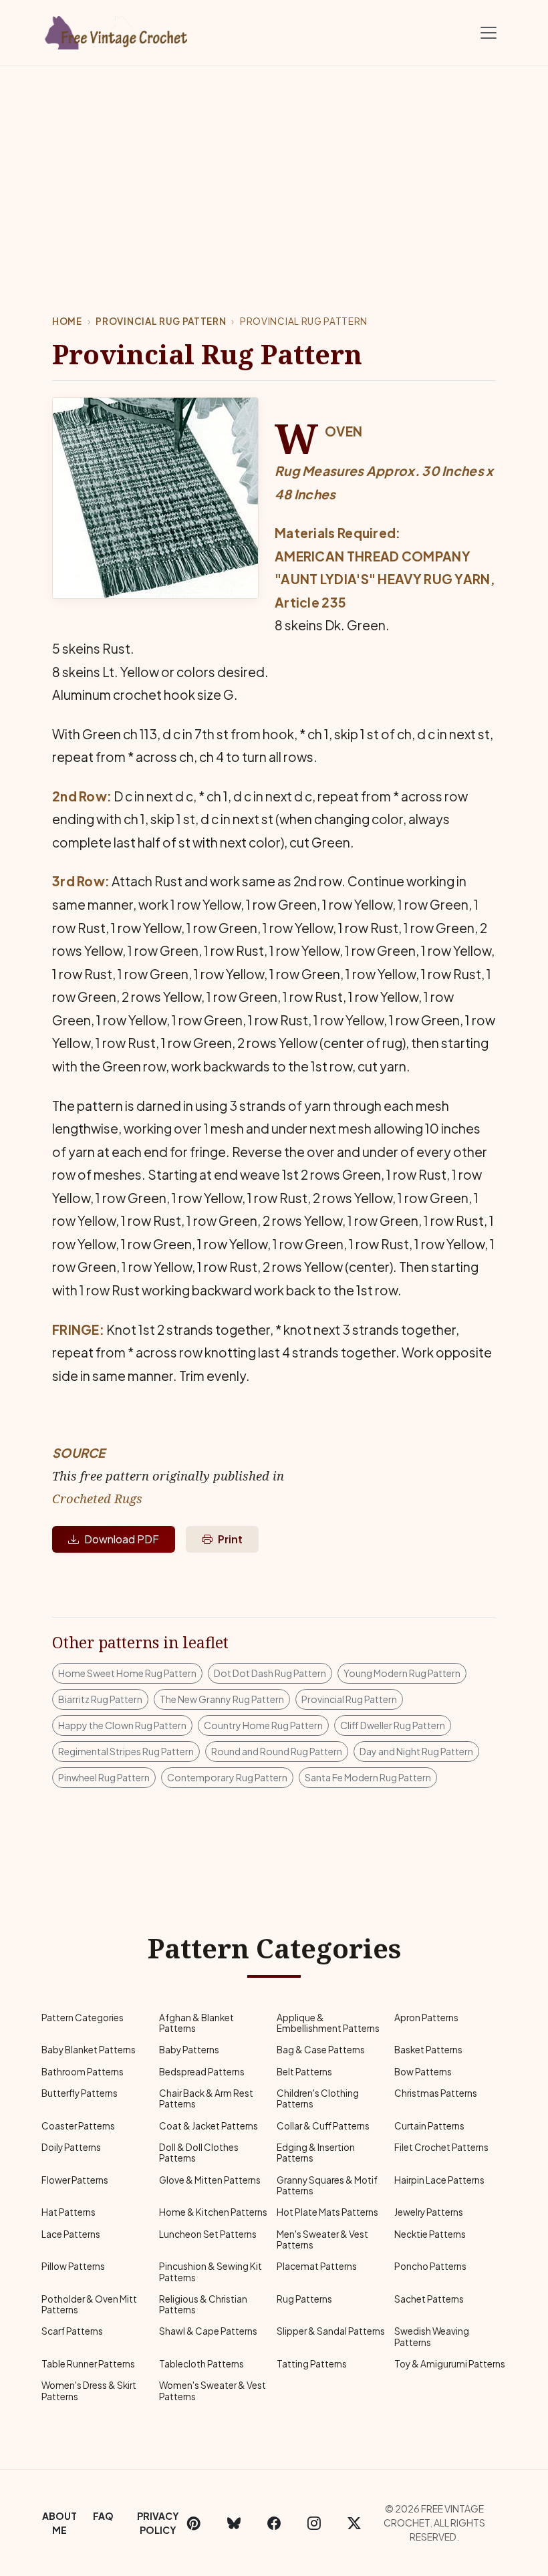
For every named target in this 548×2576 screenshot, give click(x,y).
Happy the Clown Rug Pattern (122, 1725)
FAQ (103, 2516)
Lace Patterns (71, 2234)
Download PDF (122, 1539)
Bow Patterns (423, 2072)
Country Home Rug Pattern (263, 1725)
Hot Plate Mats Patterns (327, 2212)
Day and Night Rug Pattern (416, 1751)
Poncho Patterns (430, 2266)
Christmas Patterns (436, 2093)
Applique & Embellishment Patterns (328, 2023)
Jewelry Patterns (429, 2212)
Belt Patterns (304, 2072)
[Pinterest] (194, 2523)
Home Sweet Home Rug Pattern (127, 1673)
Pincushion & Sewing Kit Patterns (211, 2272)
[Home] (117, 30)
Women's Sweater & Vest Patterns (213, 2391)
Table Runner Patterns (88, 2364)
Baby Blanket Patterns (89, 2050)
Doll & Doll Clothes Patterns (199, 2153)
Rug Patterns (304, 2299)
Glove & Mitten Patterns (210, 2180)
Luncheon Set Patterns (208, 2234)
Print (230, 1539)
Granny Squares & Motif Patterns (327, 2185)
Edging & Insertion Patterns (316, 2153)
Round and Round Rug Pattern (277, 1751)
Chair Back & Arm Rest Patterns (206, 2098)
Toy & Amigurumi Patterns (450, 2364)
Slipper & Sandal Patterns (331, 2331)
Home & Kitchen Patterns (213, 2212)
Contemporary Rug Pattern (227, 1777)
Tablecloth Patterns (201, 2364)
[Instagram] (314, 2523)
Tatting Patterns (312, 2364)
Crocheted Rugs (97, 1498)
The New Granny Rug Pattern (222, 1699)
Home (67, 321)
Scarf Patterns (72, 2331)
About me (59, 2523)
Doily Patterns (71, 2147)
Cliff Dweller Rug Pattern (393, 1725)
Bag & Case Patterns (321, 2050)
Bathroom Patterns (83, 2072)
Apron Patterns (426, 2018)
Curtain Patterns (429, 2126)
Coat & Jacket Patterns (209, 2126)
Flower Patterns (75, 2180)
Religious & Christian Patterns (203, 2304)
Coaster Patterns (78, 2126)
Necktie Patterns (430, 2234)
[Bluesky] (234, 2523)
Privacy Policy (158, 2523)
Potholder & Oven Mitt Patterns (89, 2304)
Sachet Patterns (429, 2299)
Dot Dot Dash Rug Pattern (270, 1673)
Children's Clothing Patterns (318, 2098)
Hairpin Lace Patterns (439, 2180)
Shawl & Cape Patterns (208, 2331)
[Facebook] (274, 2523)
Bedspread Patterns (202, 2072)
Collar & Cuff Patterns (323, 2126)
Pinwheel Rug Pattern (104, 1777)
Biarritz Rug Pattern (100, 1699)
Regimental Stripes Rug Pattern (126, 1751)
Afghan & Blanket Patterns (196, 2023)
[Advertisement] (274, 166)
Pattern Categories (83, 2018)
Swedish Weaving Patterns (432, 2336)
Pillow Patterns (73, 2266)
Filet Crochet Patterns (441, 2147)
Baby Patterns (189, 2050)
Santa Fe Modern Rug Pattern (368, 1777)
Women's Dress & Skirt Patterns (89, 2391)
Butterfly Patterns (80, 2093)
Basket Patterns (428, 2050)
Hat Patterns (68, 2212)
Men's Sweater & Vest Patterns (322, 2239)
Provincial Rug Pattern (161, 321)
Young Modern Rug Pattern (402, 1673)
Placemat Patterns (317, 2266)
